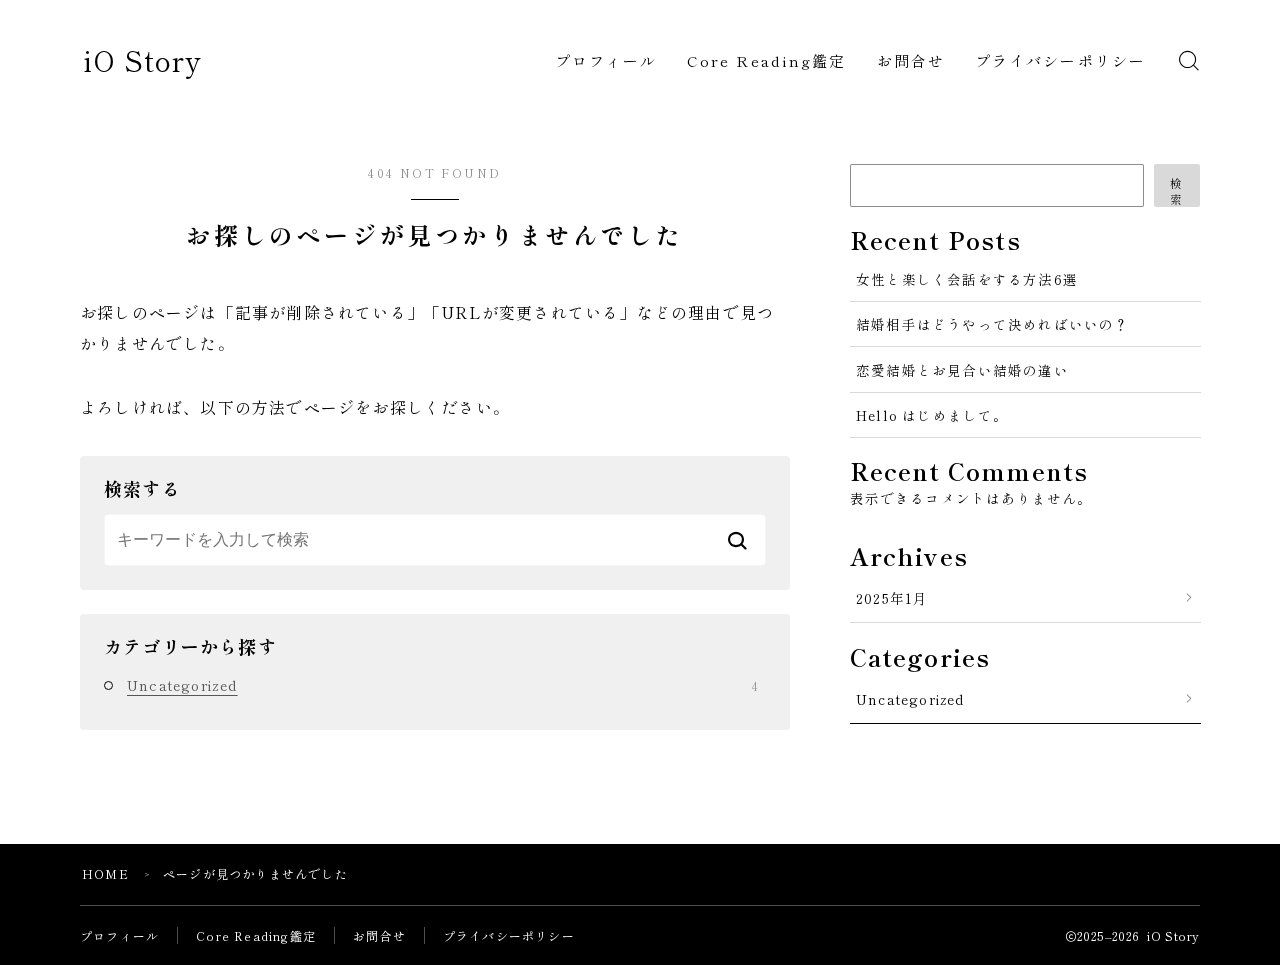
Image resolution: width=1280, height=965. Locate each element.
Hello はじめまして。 (932, 415)
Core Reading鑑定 (766, 60)
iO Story (142, 60)
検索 (1177, 191)
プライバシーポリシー (1060, 60)
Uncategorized (442, 685)
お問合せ (911, 60)
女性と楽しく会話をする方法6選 (967, 279)
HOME (105, 873)
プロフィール (606, 60)
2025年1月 (892, 598)
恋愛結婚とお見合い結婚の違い (962, 370)
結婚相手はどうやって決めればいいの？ (993, 324)
